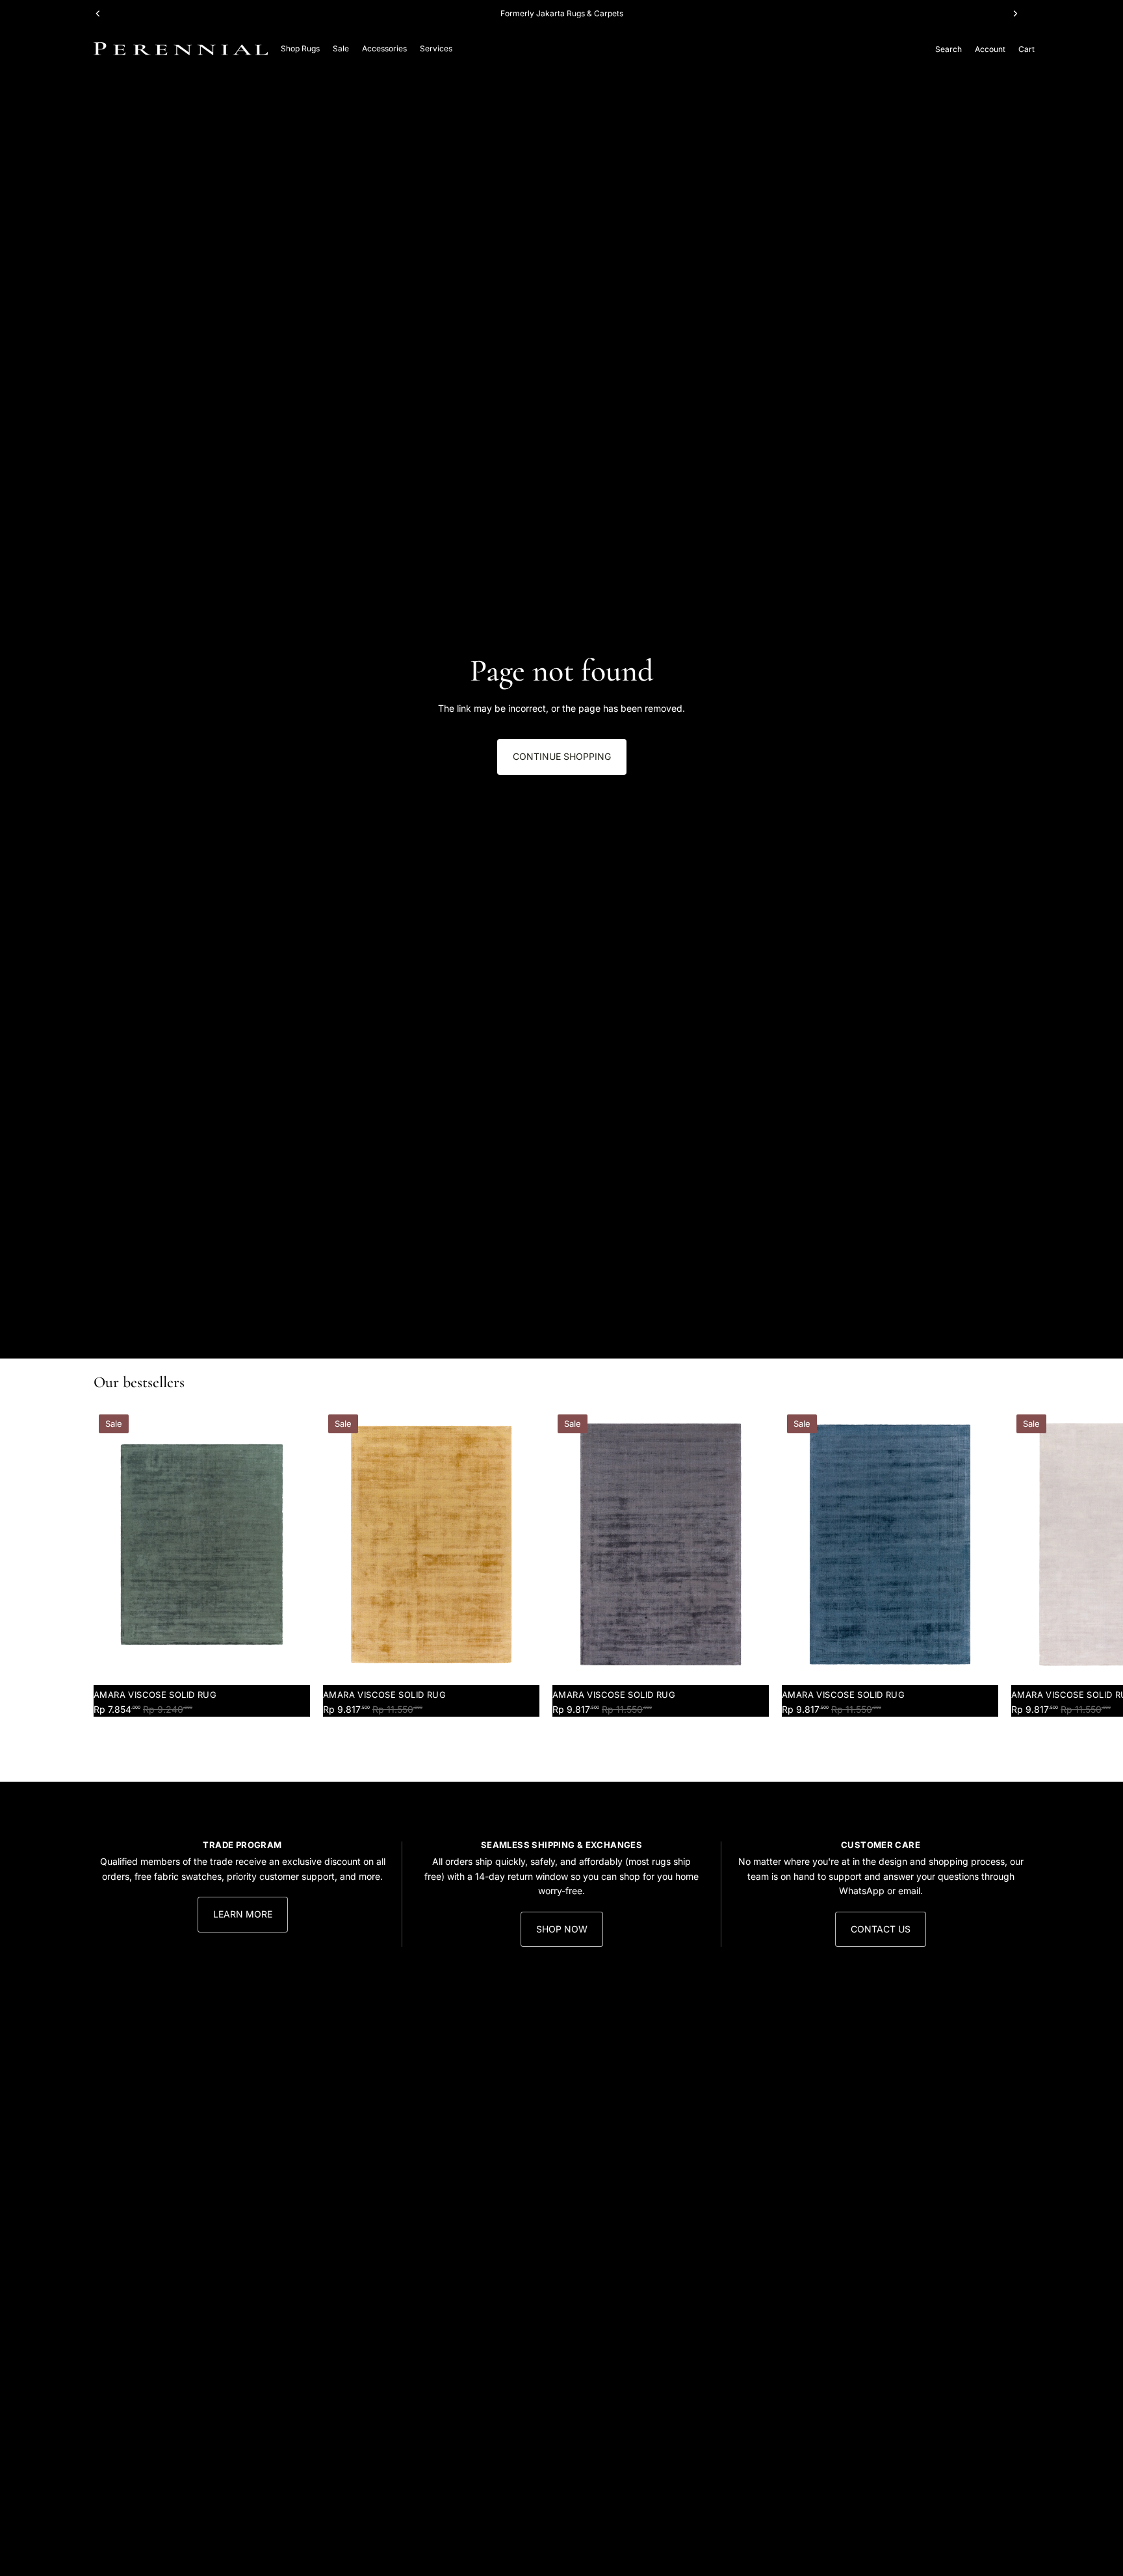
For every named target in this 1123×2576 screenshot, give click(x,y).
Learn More (243, 1914)
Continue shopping (562, 756)
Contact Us (881, 1929)
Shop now (562, 1929)
